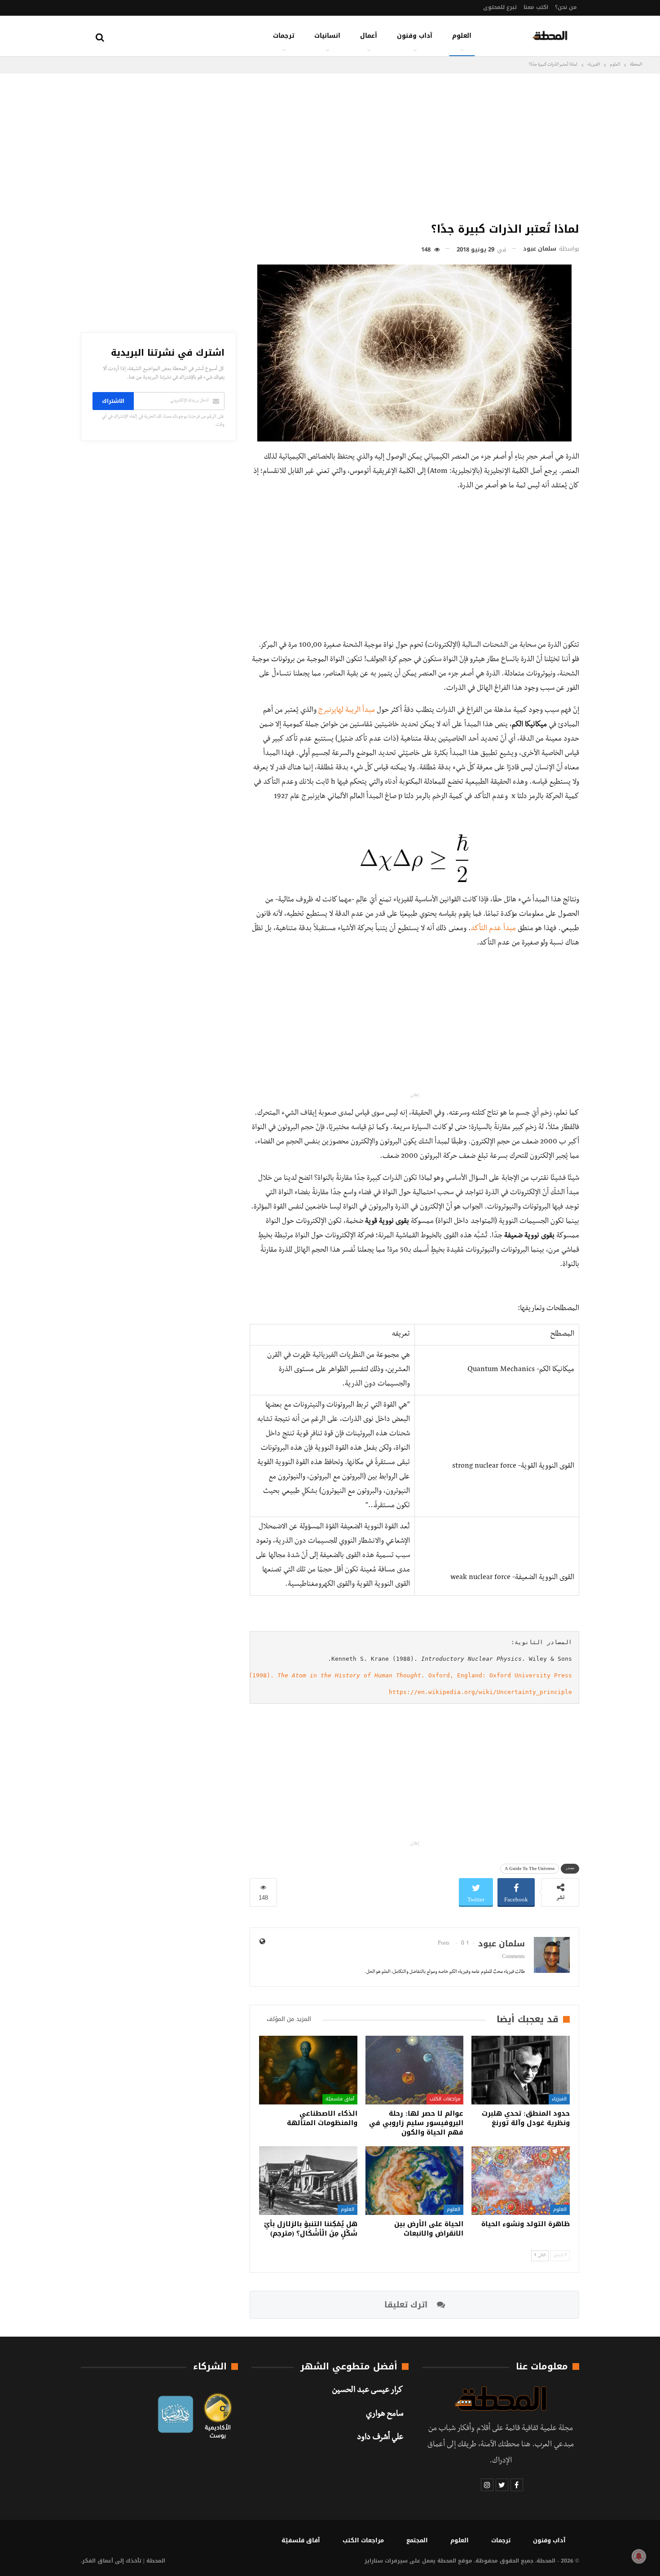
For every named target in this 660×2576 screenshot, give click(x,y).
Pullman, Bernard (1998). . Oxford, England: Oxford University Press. (378, 1675)
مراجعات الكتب (445, 2099)
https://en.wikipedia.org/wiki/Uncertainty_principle (480, 1692)
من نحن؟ (566, 7)
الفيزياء (559, 2099)
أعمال (369, 36)
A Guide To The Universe (530, 1868)
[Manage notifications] (639, 2556)
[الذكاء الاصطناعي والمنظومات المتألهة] (308, 2070)
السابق (559, 2256)
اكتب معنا (536, 7)
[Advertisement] (414, 146)
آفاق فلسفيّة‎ (340, 2099)
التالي (541, 2256)
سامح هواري (385, 2415)
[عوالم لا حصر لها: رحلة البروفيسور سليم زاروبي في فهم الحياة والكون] (415, 2070)
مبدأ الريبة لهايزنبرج (347, 711)
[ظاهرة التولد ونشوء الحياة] (521, 2181)
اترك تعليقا (407, 2305)
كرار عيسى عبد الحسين (368, 2391)
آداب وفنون (415, 36)
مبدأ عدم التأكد (493, 929)
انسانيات (327, 36)
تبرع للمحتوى (500, 7)
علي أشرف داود (380, 2438)
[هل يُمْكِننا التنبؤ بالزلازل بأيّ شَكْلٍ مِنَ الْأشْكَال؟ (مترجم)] (308, 2181)
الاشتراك (113, 401)
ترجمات (284, 36)
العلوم (462, 36)
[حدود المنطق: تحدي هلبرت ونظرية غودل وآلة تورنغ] (521, 2070)
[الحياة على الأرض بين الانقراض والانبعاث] (415, 2181)
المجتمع (417, 2540)
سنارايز (374, 2561)
